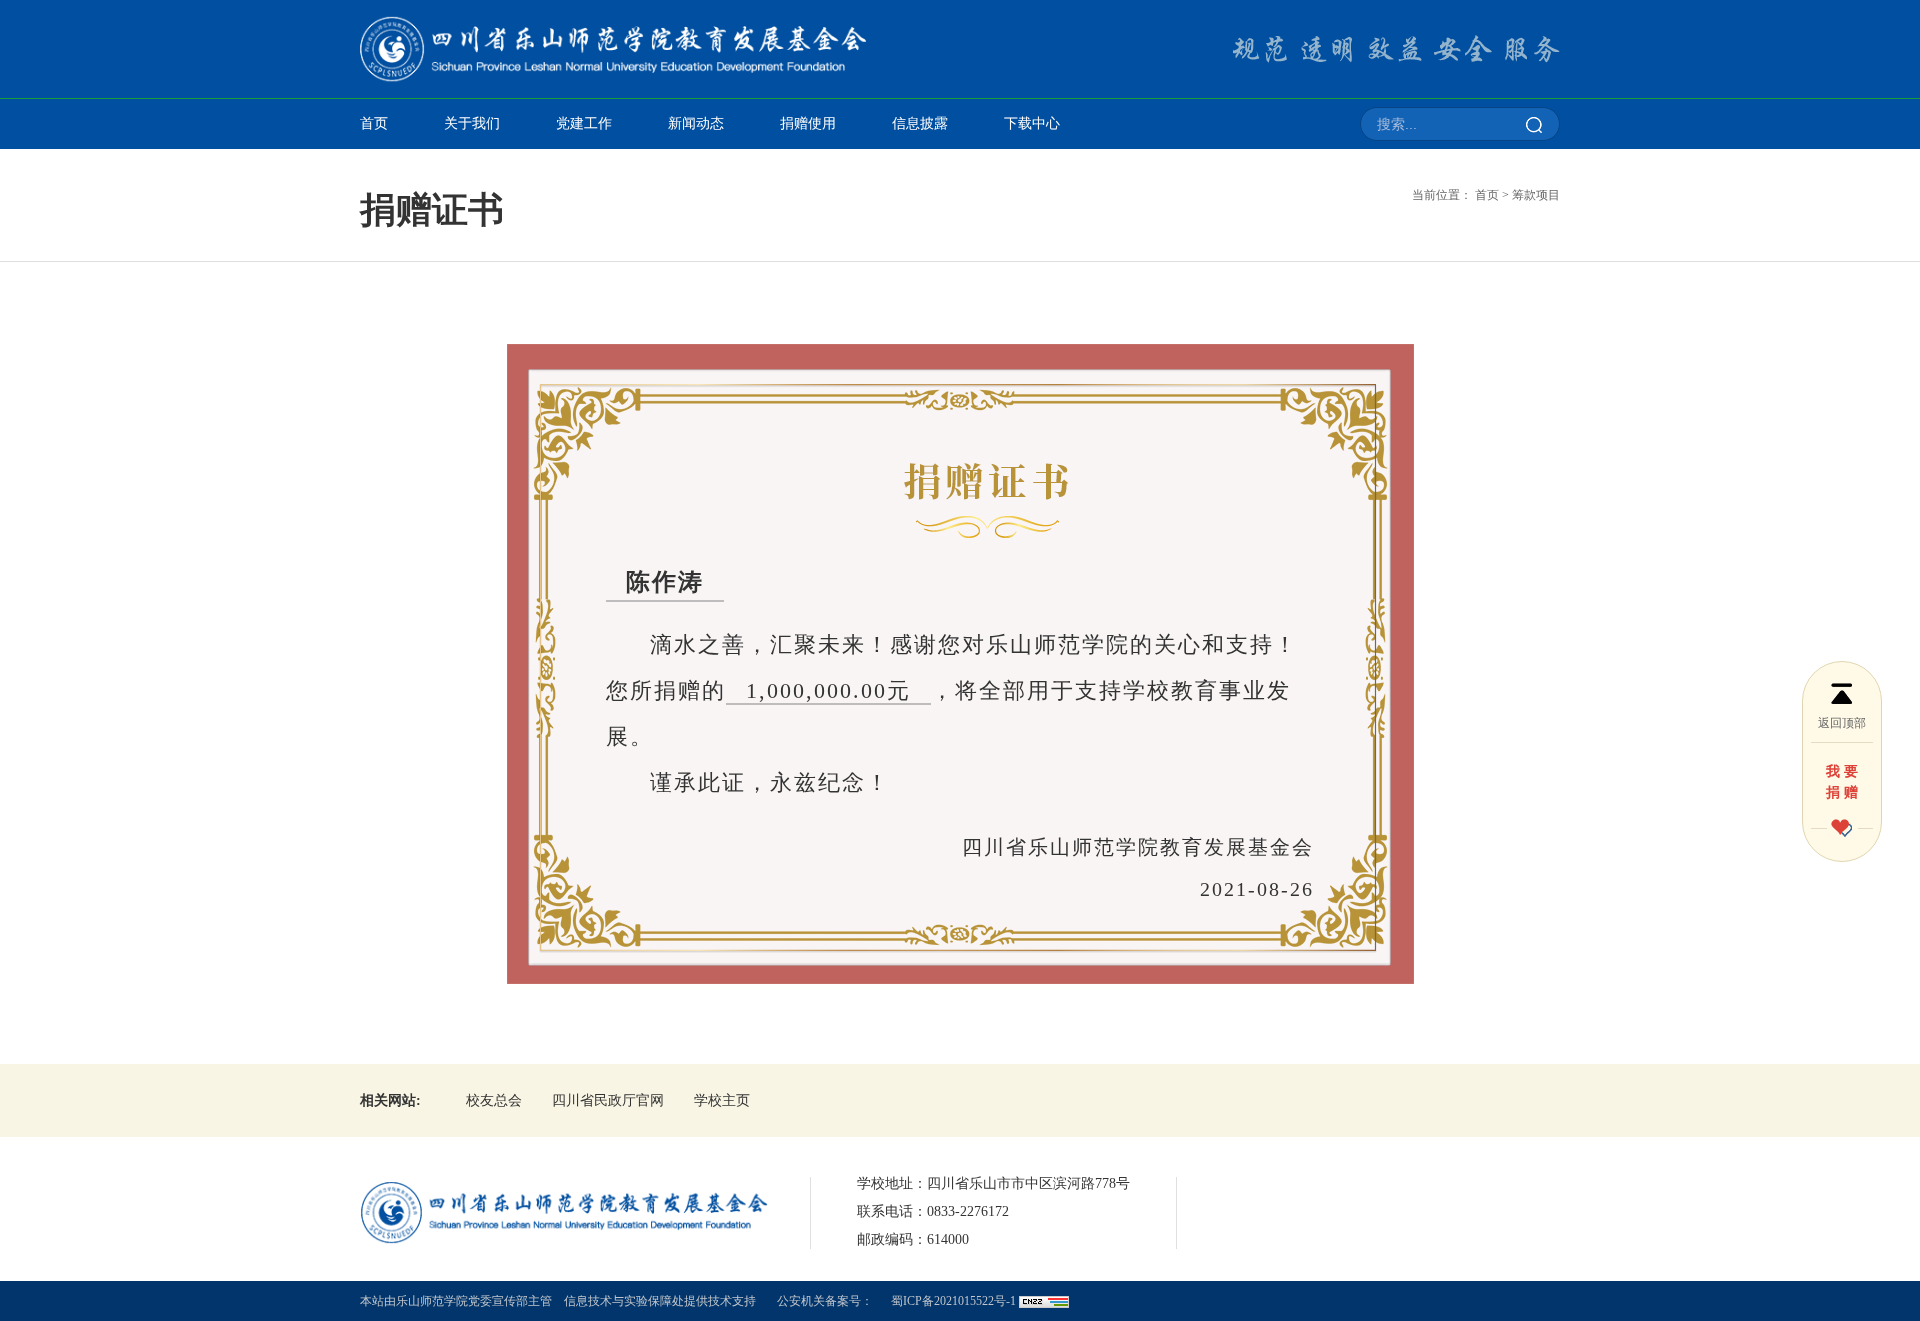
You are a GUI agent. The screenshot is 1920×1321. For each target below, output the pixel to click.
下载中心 (1032, 123)
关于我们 (472, 123)
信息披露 (920, 123)
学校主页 (722, 1100)
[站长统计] (1044, 1301)
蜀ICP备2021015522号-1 (953, 1301)
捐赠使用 (808, 123)
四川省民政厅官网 (608, 1100)
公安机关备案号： (825, 1301)
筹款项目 (1536, 195)
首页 (374, 123)
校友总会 (494, 1100)
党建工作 (584, 123)
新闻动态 (696, 123)
